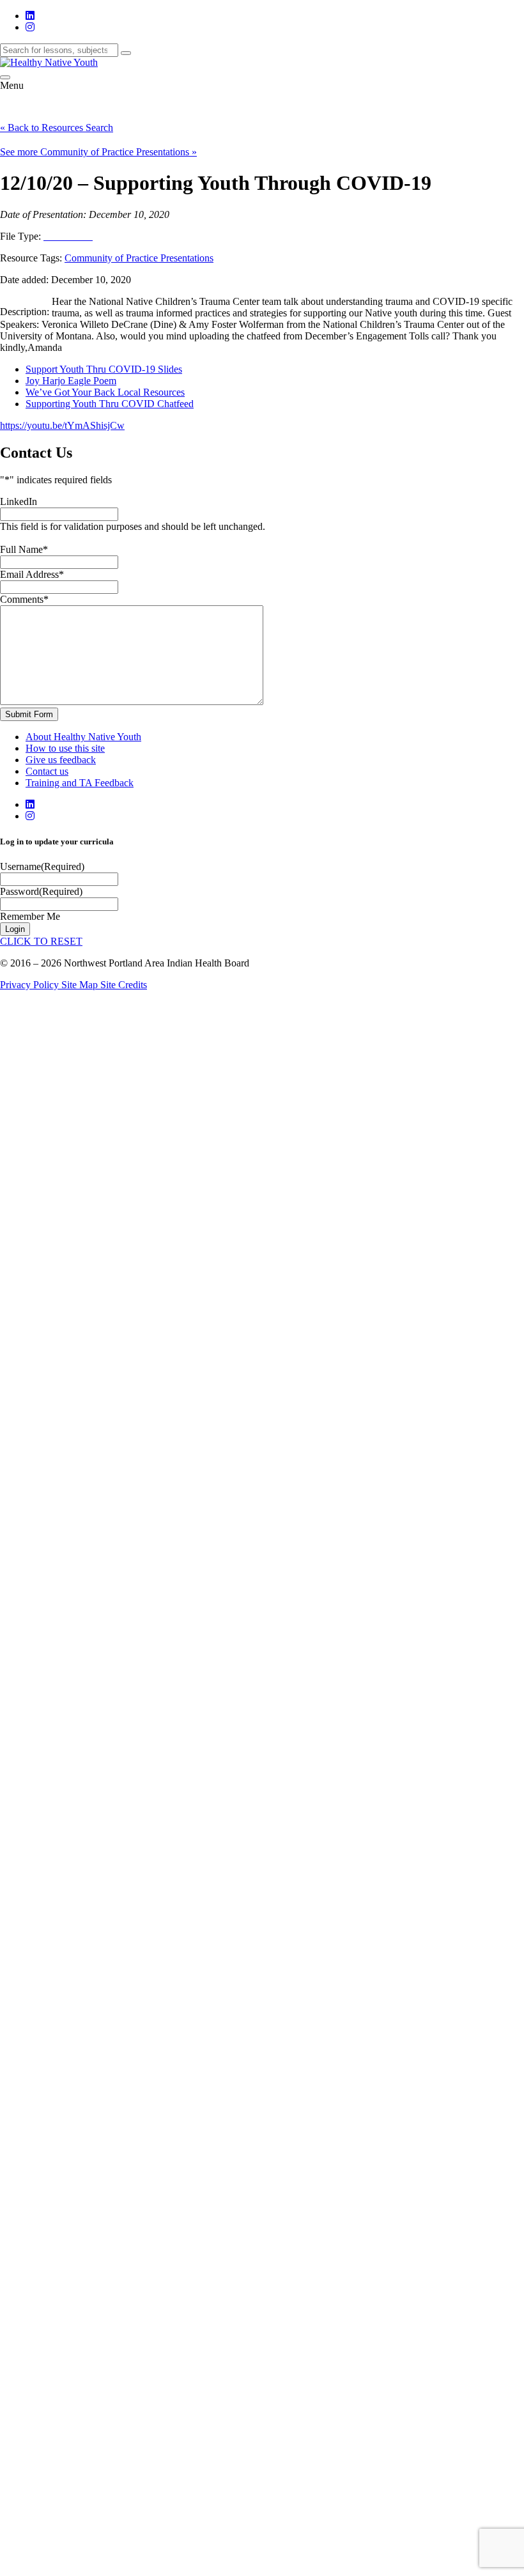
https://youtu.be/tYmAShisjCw (62, 425)
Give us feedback (61, 760)
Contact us (47, 771)
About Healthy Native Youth (83, 737)
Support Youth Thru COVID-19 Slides (104, 369)
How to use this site (65, 748)
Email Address (32, 574)
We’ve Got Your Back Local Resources (105, 392)
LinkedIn (19, 501)
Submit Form (29, 714)
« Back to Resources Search (57, 128)
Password (41, 891)
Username (42, 866)
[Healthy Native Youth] (49, 62)
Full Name (24, 549)
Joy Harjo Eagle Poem (71, 381)
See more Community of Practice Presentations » (98, 152)
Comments (24, 599)
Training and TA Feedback (80, 783)
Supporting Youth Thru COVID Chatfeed (110, 404)
